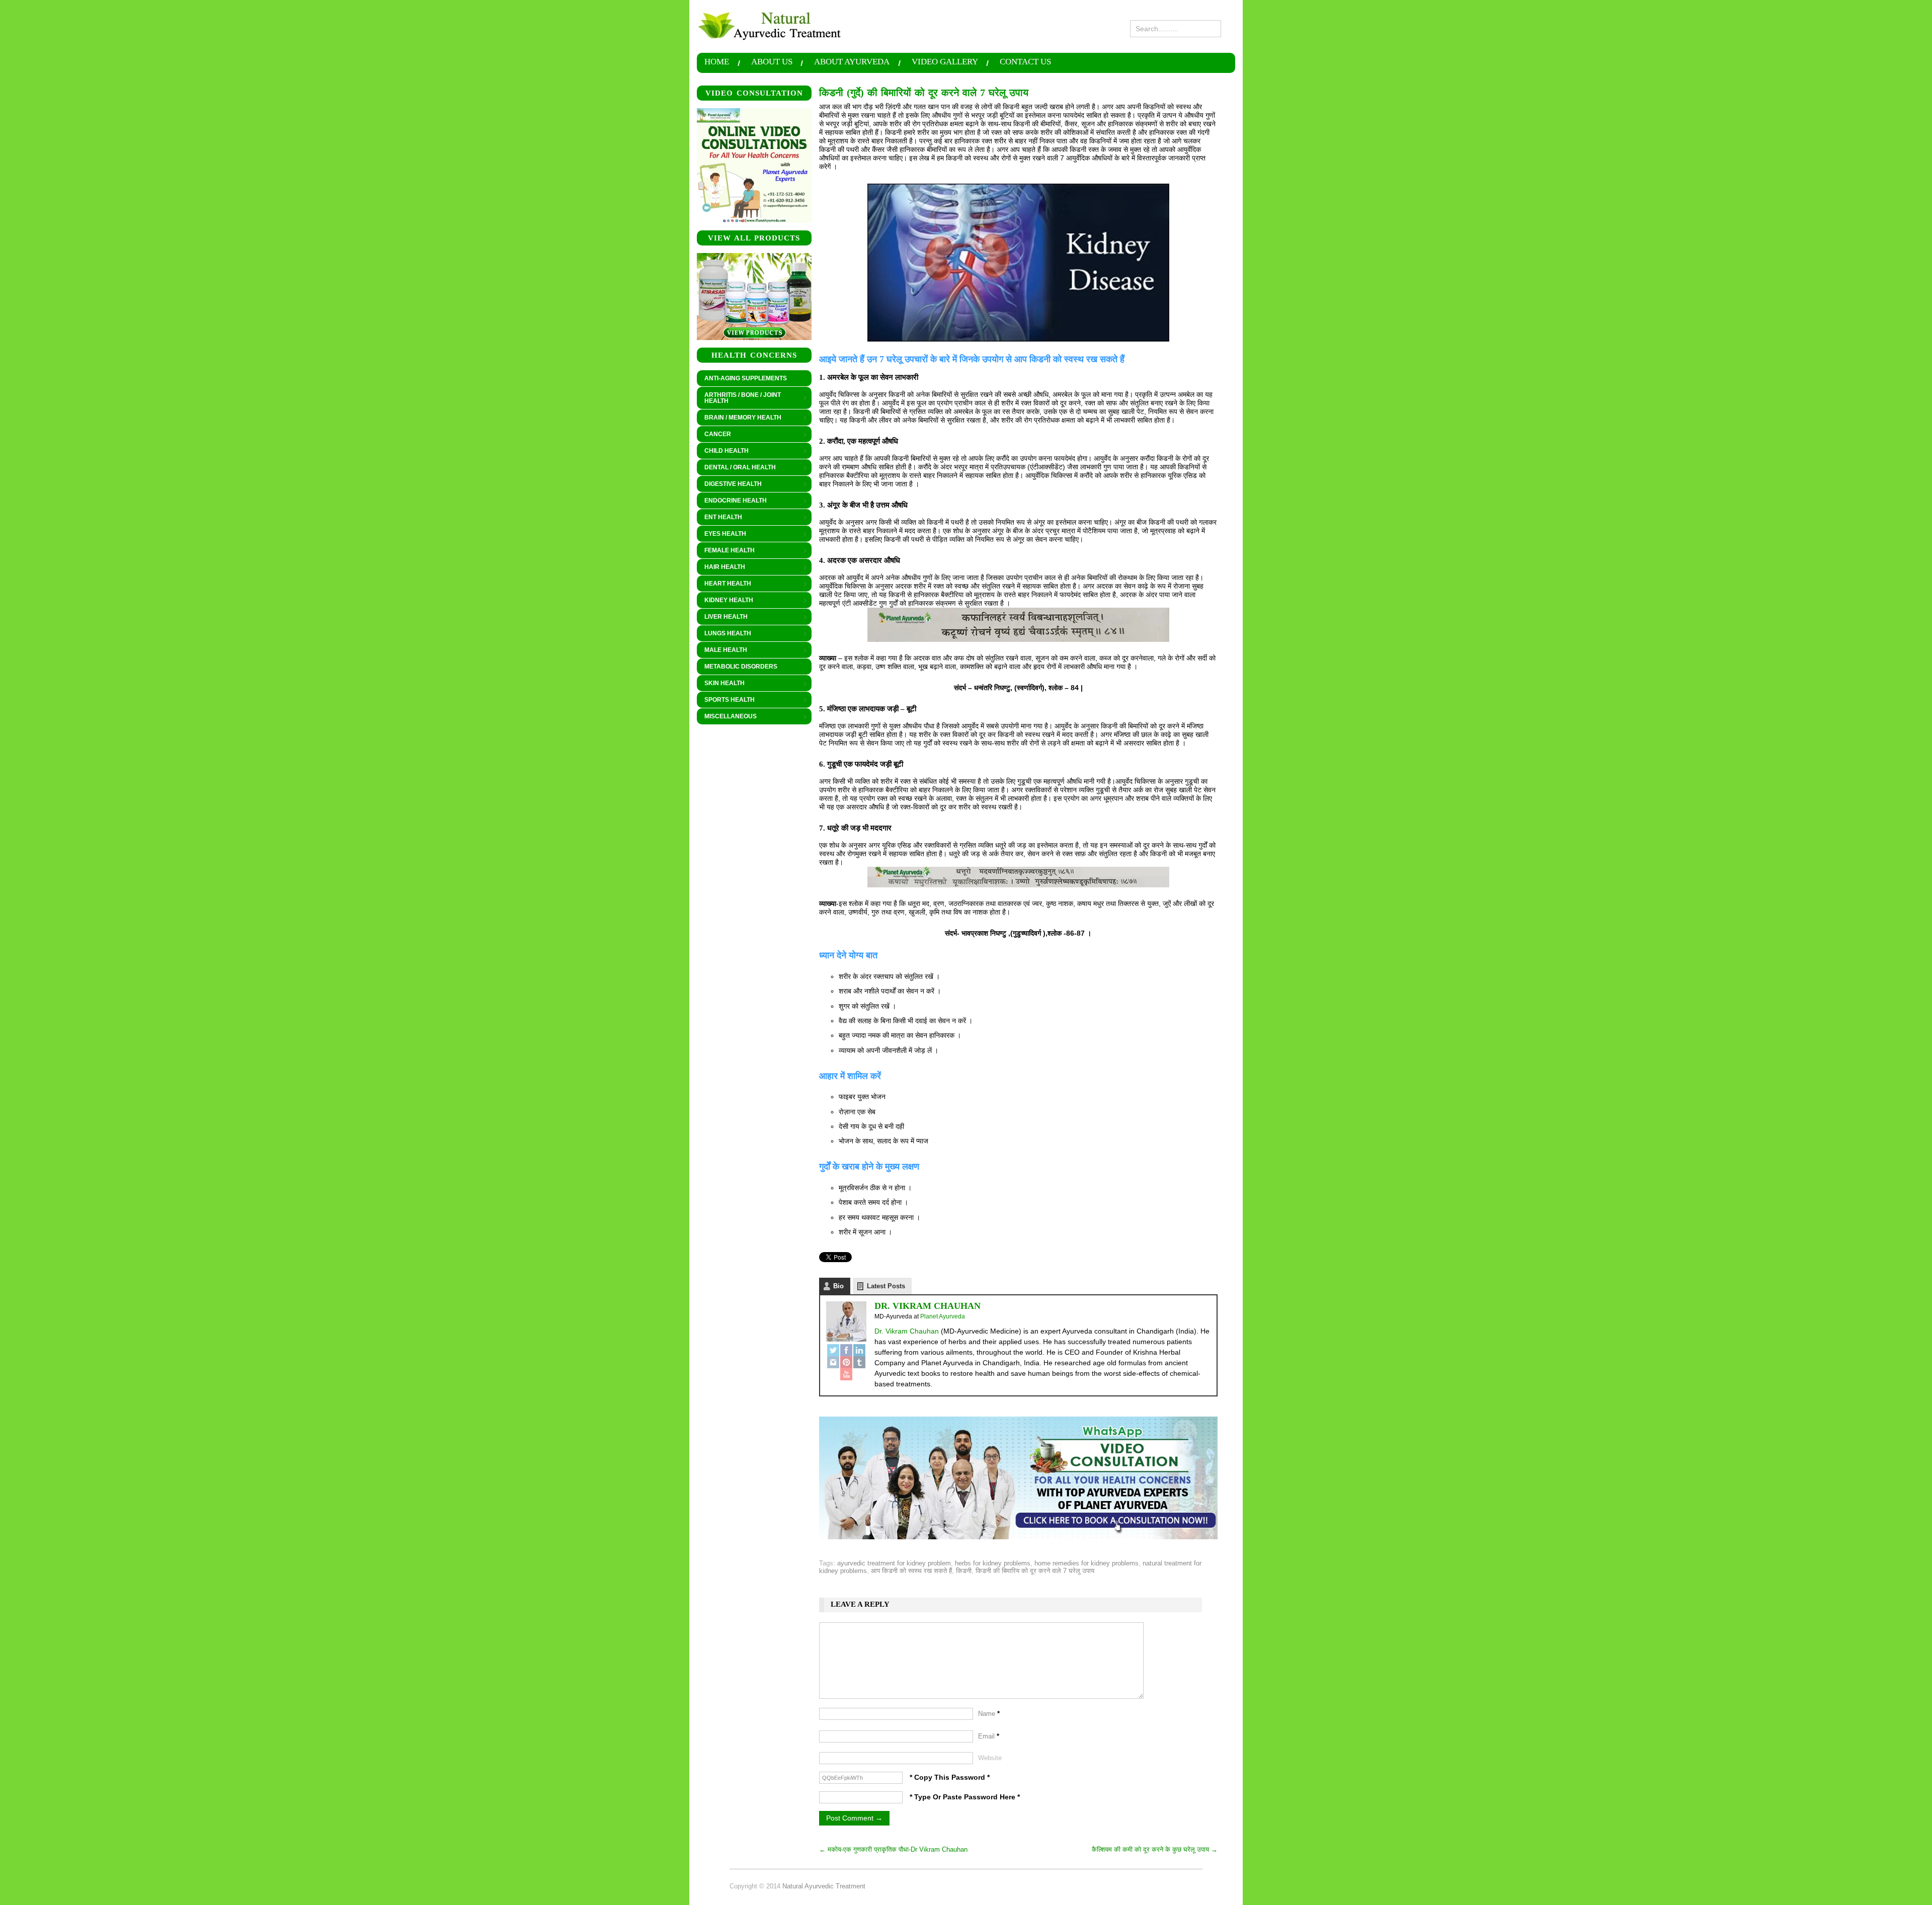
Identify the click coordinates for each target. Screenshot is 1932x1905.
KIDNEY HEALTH (725, 601)
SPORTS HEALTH (726, 700)
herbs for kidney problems (993, 1563)
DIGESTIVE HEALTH (729, 484)
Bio (838, 1286)
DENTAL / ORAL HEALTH (736, 468)
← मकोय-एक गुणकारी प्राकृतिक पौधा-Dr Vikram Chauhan (893, 1849)
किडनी (964, 1571)
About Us (772, 62)
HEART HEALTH (724, 584)
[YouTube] (846, 1374)
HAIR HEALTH (721, 567)
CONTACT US (1025, 62)
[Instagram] (833, 1362)
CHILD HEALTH (723, 451)
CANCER (714, 435)
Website (990, 1758)
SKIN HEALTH (721, 684)
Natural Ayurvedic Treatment (824, 1886)
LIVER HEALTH (722, 617)
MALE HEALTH (722, 650)
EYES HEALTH (721, 534)
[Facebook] (846, 1350)
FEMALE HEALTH (726, 551)
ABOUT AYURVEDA (852, 62)
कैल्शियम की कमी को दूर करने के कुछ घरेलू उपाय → (1155, 1849)
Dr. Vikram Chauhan (928, 1306)
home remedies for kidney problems (1086, 1563)
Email (989, 1736)
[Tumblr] (859, 1362)
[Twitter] (833, 1350)
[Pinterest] (846, 1362)
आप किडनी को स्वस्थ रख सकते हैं (911, 1571)
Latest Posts (886, 1286)
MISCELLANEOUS (727, 717)
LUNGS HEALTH (724, 634)
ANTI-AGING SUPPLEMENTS (746, 378)
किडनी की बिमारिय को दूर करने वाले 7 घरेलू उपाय (1035, 1571)
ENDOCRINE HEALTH (732, 501)
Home (717, 62)
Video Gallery (945, 62)
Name (989, 1714)
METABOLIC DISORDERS (741, 667)
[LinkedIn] (859, 1350)
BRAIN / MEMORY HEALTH (739, 418)
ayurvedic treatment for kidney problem (894, 1563)
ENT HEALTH (719, 518)
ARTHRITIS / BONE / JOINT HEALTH (739, 398)
